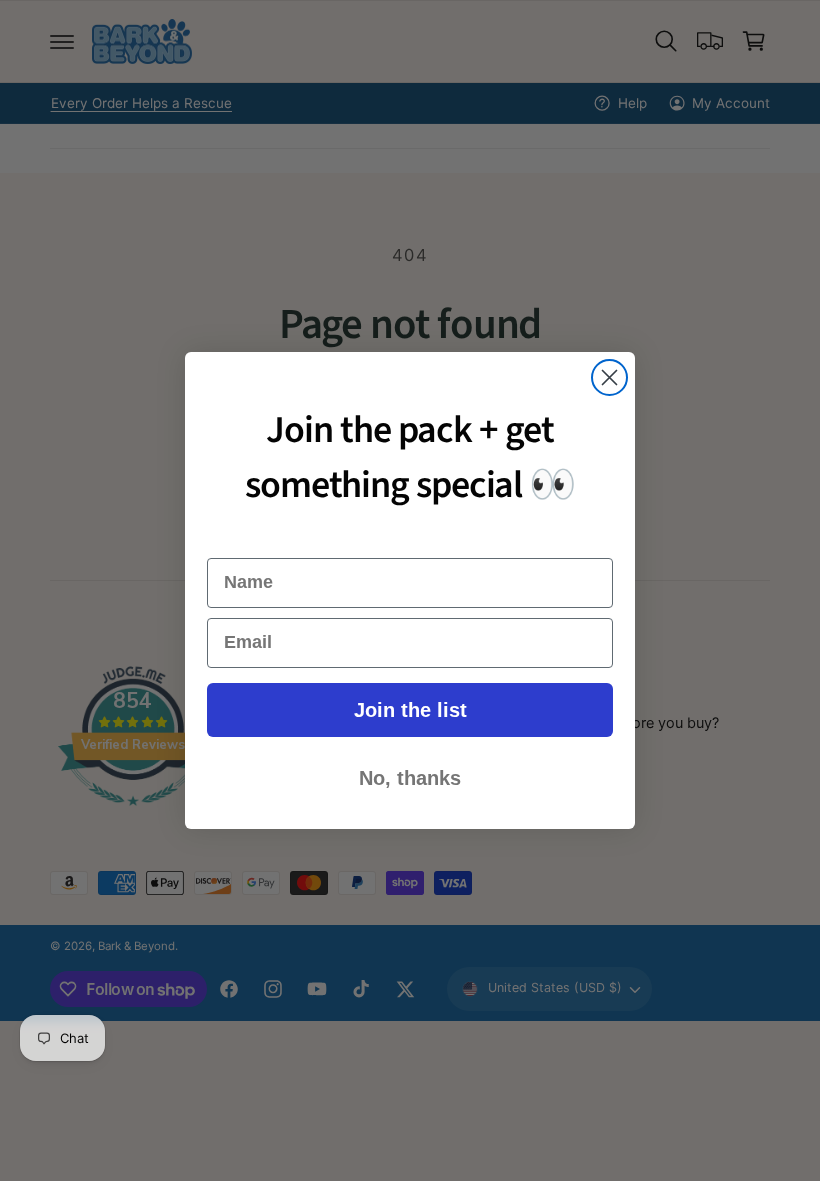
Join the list (410, 710)
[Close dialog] (609, 377)
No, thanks (410, 778)
